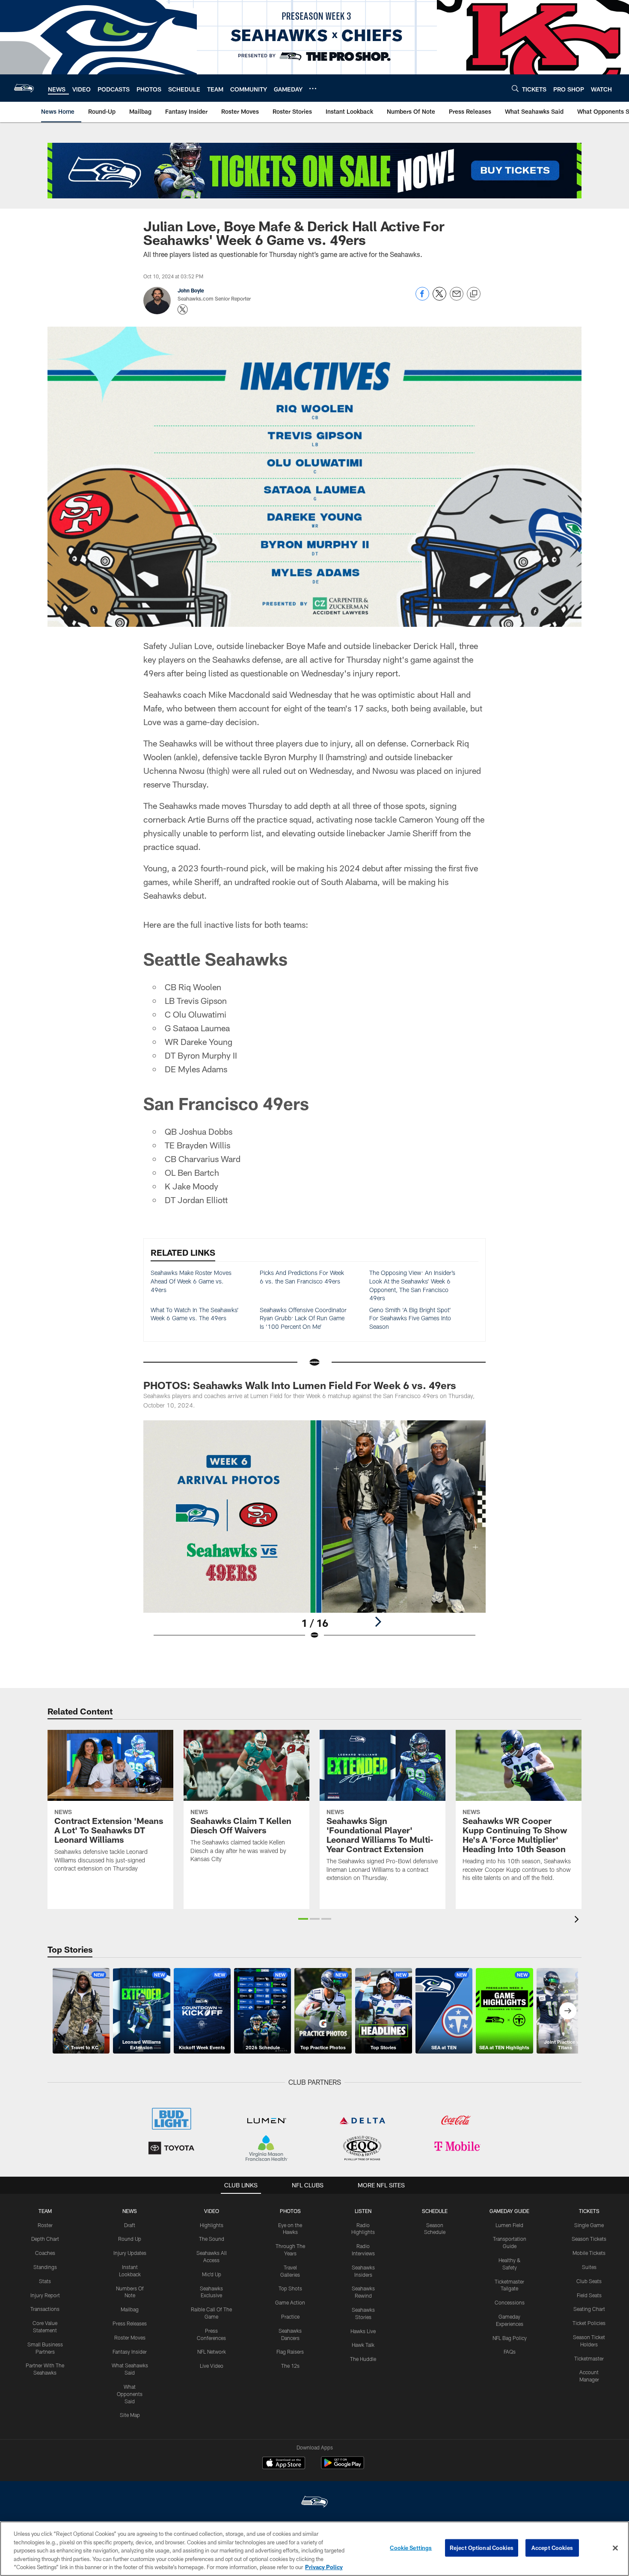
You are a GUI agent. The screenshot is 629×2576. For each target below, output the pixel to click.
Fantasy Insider (130, 2352)
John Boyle (191, 290)
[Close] (615, 2548)
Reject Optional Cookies (482, 2548)
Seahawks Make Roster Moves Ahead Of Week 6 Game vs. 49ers (191, 1281)
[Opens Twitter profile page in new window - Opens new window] (183, 310)
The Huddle (363, 2359)
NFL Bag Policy (510, 2338)
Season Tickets (589, 2239)
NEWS (130, 2211)
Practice (290, 2316)
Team (45, 2211)
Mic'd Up (212, 2274)
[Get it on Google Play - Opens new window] (343, 2467)
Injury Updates (130, 2253)
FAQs (510, 2352)
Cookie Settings (411, 2548)
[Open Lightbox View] (314, 1535)
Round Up (130, 2239)
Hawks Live (363, 2331)
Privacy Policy (324, 2567)
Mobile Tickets (589, 2253)
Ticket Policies (589, 2323)
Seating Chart (589, 2309)
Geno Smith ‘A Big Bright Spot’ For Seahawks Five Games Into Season (410, 1318)
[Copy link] (474, 294)
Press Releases (130, 2323)
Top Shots (290, 2288)
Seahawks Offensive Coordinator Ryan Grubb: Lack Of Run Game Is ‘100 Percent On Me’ (303, 1318)
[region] (314, 2549)
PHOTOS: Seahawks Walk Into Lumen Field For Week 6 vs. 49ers (300, 1385)
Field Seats (589, 2295)
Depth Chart (45, 2239)
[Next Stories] (568, 2011)
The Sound (212, 2239)
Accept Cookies (552, 2548)
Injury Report (45, 2295)
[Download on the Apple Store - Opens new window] (284, 2464)
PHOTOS (290, 2211)
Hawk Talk (363, 2345)
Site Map (130, 2415)
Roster (45, 2225)
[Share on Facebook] (422, 298)
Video (212, 2211)
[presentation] (578, 1920)
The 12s (290, 2366)
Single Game (589, 2225)
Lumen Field (509, 2225)
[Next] (378, 1622)
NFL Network (212, 2352)
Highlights (212, 2225)
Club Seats (589, 2281)
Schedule (435, 2211)
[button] (303, 1919)
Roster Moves (130, 2337)
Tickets (589, 2211)
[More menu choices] (313, 89)
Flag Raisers (290, 2352)
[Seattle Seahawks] (314, 2503)
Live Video (212, 2366)
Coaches (45, 2253)
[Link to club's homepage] (24, 88)
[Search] (515, 88)
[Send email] (457, 298)
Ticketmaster (589, 2358)
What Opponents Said (130, 2394)
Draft (130, 2225)
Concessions (510, 2302)
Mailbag (130, 2309)
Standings (45, 2267)
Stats (45, 2281)
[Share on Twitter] (439, 298)
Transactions (45, 2309)
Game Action (290, 2302)
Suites (589, 2267)
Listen (363, 2211)
